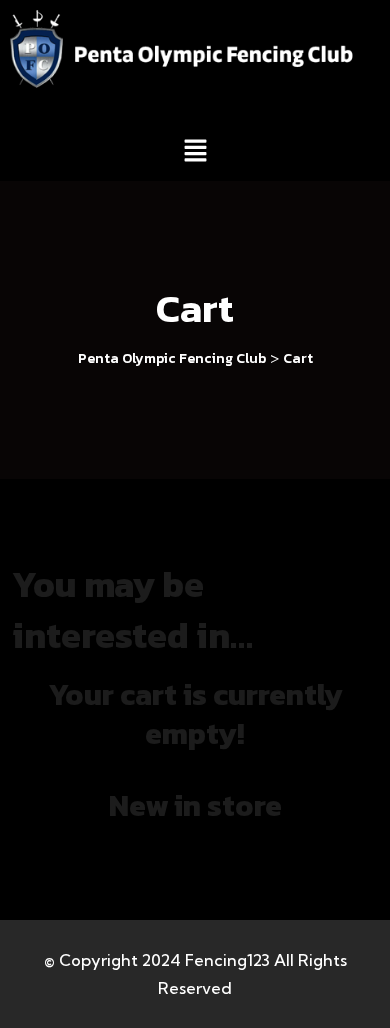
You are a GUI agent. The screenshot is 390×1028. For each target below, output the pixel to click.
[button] (195, 150)
